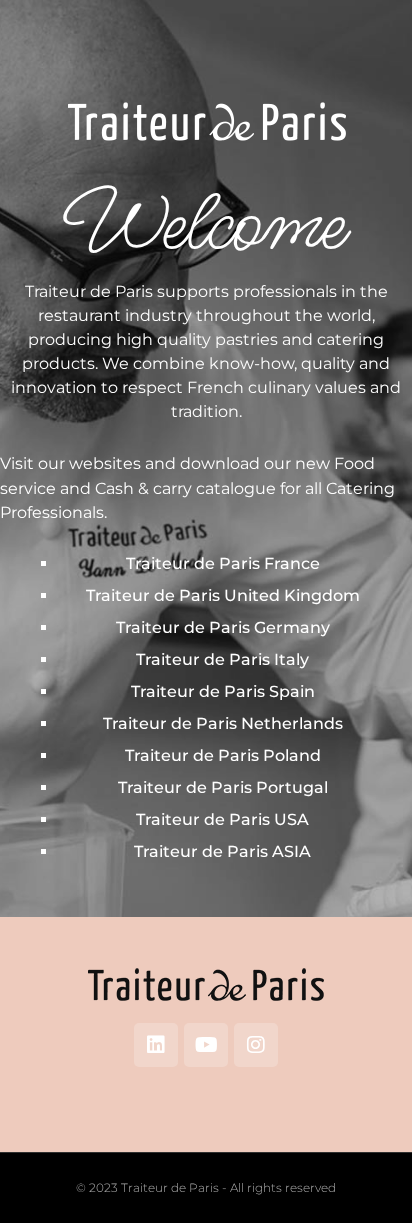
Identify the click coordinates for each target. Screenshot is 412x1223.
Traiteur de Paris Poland (223, 755)
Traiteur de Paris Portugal (223, 787)
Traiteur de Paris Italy (222, 659)
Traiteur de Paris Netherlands (223, 723)
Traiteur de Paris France (223, 563)
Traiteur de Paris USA (222, 819)
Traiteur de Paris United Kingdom (223, 595)
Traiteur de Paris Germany (223, 627)
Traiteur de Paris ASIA (222, 851)
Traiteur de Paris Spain (223, 691)
